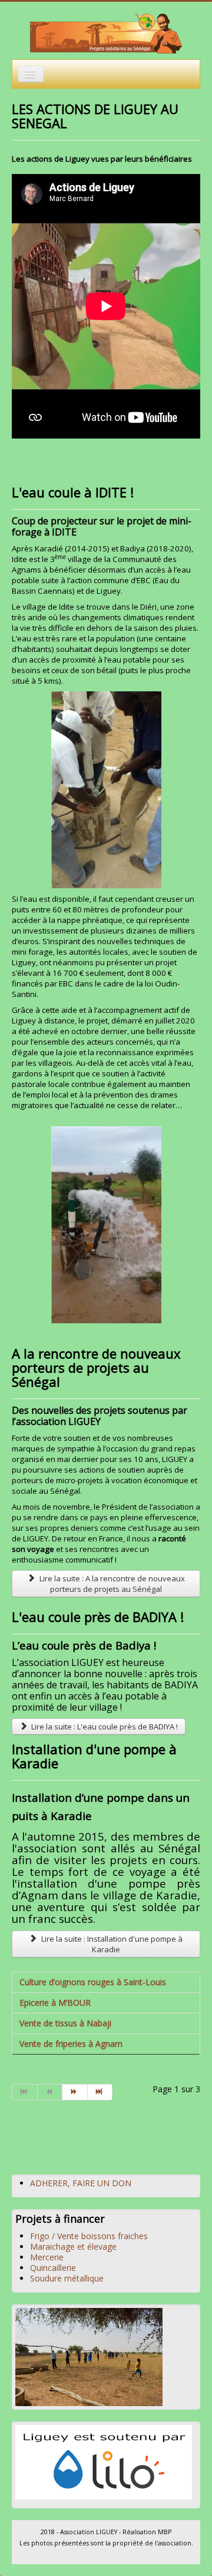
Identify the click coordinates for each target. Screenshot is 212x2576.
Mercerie (47, 2257)
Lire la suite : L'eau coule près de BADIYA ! (104, 1727)
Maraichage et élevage (73, 2247)
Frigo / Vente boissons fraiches (89, 2236)
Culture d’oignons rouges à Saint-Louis (93, 1982)
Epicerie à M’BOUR (55, 2003)
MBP (165, 2532)
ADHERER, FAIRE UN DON (81, 2183)
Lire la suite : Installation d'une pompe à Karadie (111, 1944)
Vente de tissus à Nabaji (65, 2023)
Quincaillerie (53, 2268)
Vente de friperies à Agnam (71, 2044)
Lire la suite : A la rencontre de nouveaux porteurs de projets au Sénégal (111, 1584)
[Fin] (100, 2092)
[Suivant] (75, 2092)
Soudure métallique (67, 2278)
